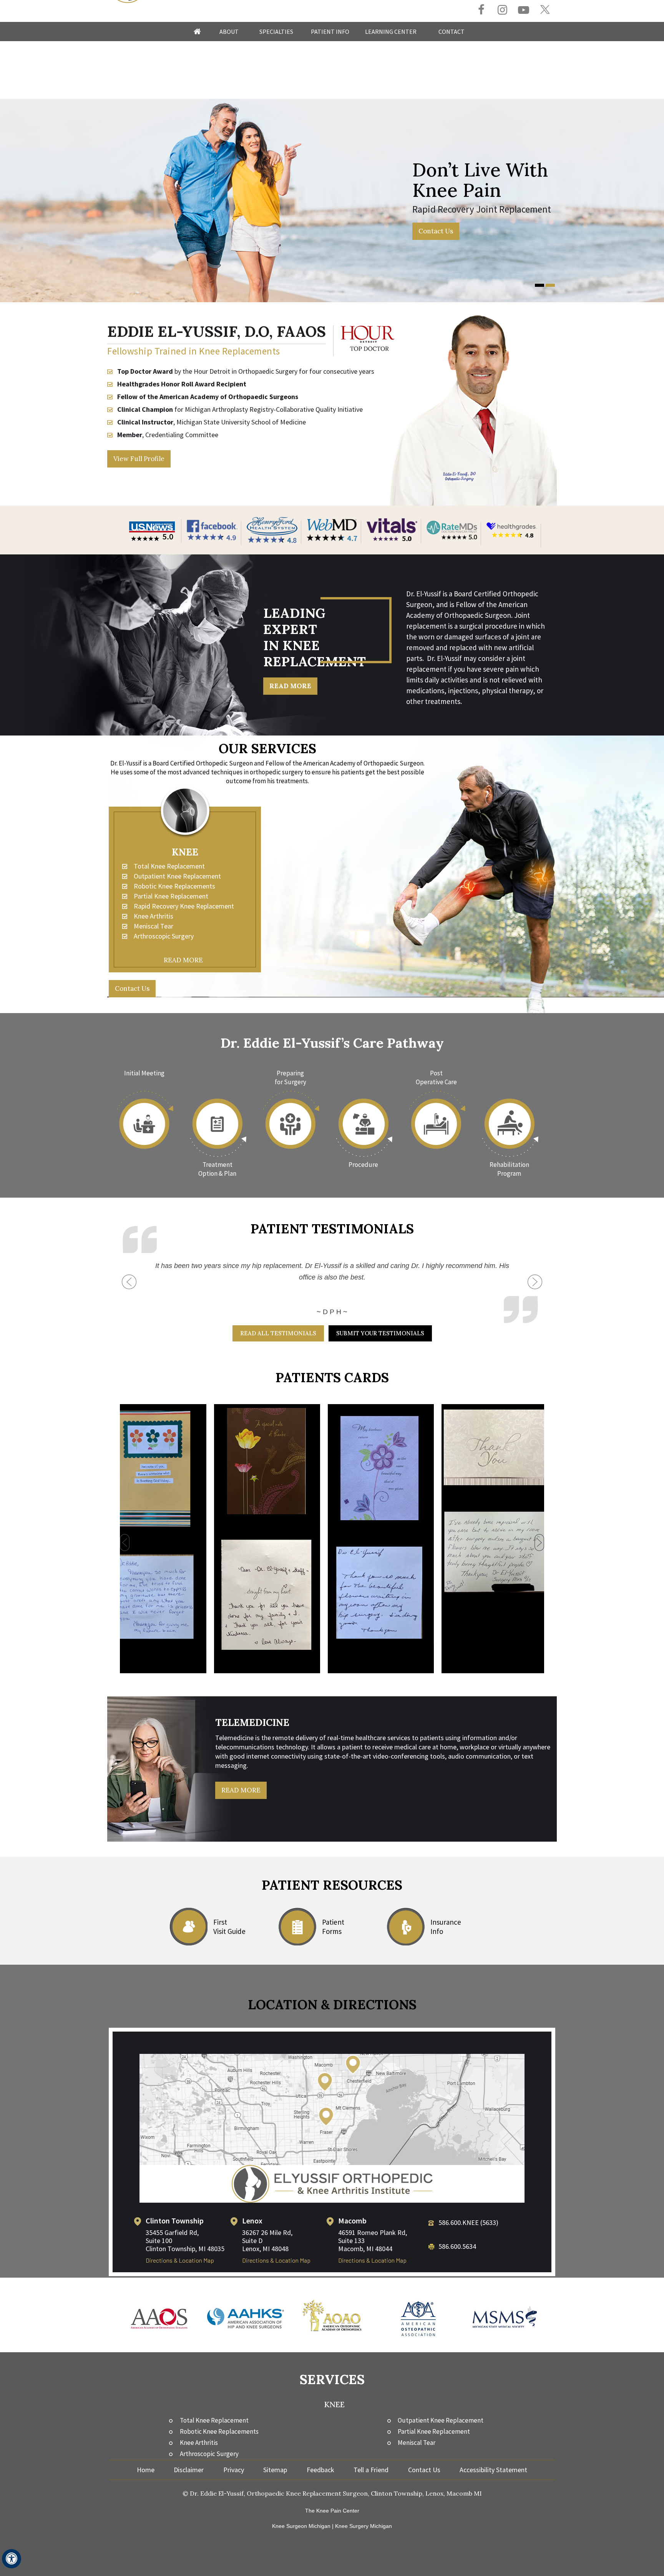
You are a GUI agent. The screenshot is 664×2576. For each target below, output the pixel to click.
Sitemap (275, 2470)
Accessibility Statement (493, 2470)
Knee (185, 852)
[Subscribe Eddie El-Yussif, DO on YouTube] (524, 11)
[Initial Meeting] (144, 1119)
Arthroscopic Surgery (164, 936)
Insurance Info (446, 1927)
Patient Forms (333, 1927)
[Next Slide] (535, 1275)
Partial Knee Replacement (171, 896)
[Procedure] (364, 1119)
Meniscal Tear (154, 926)
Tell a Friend (371, 2470)
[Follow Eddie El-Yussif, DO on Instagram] (502, 11)
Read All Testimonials (278, 1333)
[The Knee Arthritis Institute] (332, 2183)
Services (332, 2379)
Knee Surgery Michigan (364, 2526)
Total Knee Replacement (169, 866)
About (229, 32)
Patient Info (330, 32)
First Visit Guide (229, 1927)
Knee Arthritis (154, 916)
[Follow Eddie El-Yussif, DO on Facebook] (481, 11)
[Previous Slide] (129, 1289)
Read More (290, 686)
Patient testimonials (332, 1229)
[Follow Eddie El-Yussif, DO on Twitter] (545, 10)
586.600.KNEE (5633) (468, 2222)
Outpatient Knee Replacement (177, 876)
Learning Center (391, 32)
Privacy (234, 2470)
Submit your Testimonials (380, 1333)
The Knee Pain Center (332, 2511)
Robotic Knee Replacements (174, 886)
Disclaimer (189, 2470)
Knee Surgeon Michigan (301, 2526)
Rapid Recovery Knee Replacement (184, 906)
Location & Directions (332, 2004)
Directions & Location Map (180, 2260)
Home (197, 32)
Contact (452, 32)
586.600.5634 (457, 2246)
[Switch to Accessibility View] (12, 2559)
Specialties (276, 32)
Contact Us (436, 231)
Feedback (320, 2470)
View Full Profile (139, 459)
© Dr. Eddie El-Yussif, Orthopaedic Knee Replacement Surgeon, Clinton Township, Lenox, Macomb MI (332, 2493)
